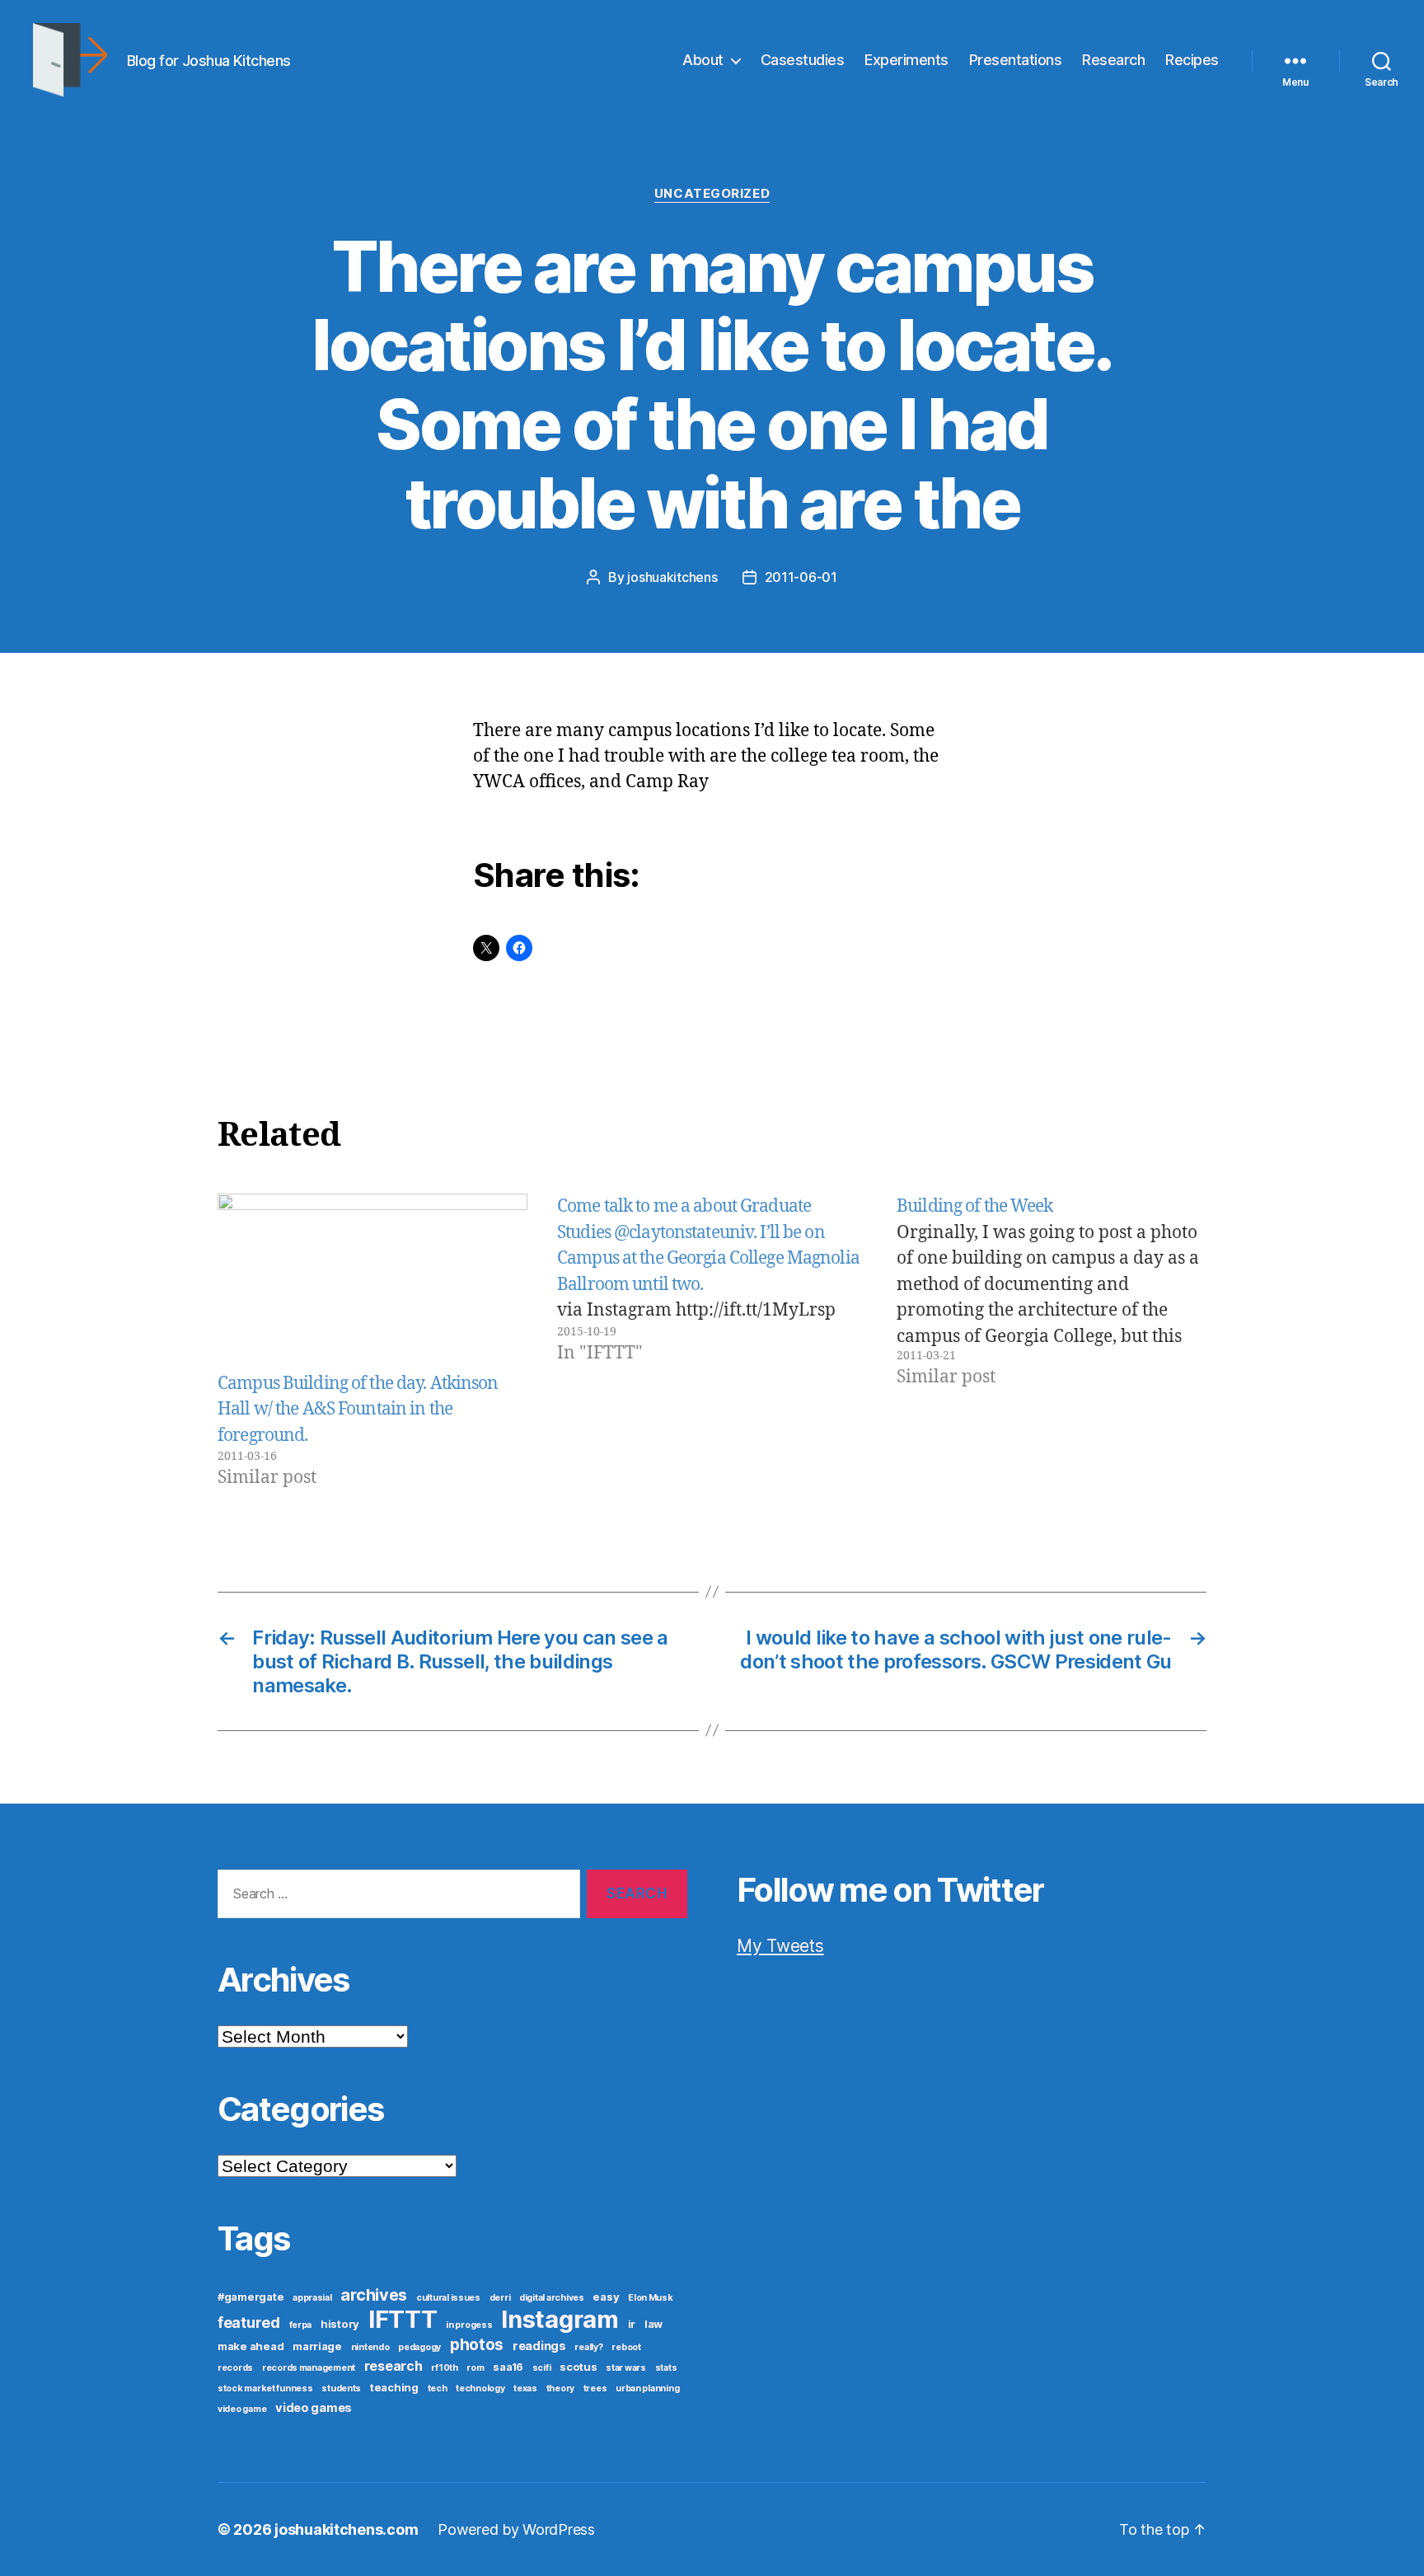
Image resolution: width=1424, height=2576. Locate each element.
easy (606, 2297)
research (393, 2366)
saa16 (508, 2367)
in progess (469, 2325)
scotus (578, 2367)
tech (438, 2388)
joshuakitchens (672, 577)
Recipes (1192, 60)
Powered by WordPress (516, 2529)
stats (666, 2368)
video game (242, 2409)
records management (309, 2368)
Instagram (560, 2319)
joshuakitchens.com (346, 2529)
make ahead (251, 2346)
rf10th (444, 2368)
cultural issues (448, 2298)
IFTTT (403, 2319)
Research (1113, 60)
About (703, 60)
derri (500, 2298)
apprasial (312, 2298)
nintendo (370, 2347)
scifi (542, 2368)
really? (588, 2347)
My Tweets (780, 1946)
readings (539, 2346)
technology (480, 2388)
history (340, 2324)
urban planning (647, 2388)
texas (525, 2388)
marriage (317, 2346)
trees (595, 2388)
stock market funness (265, 2388)
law (653, 2324)
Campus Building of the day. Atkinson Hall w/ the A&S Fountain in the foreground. (358, 1410)
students (341, 2388)
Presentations (1016, 60)
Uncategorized (712, 194)
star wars (626, 2368)
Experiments (906, 60)
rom (475, 2368)
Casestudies (803, 60)
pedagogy (419, 2347)
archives (374, 2295)
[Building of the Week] (1052, 1342)
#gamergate (251, 2297)
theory (560, 2388)
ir (632, 2324)
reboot (626, 2347)
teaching (394, 2387)
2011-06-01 (801, 577)
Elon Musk (651, 2298)
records (235, 2368)
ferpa (301, 2325)
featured (249, 2323)
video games (314, 2408)
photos (477, 2344)
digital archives (552, 2298)
